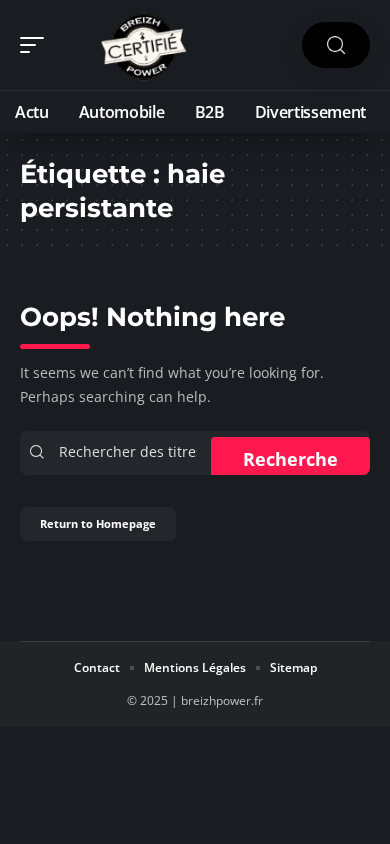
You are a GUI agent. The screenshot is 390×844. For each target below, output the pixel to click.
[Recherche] (336, 45)
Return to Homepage (98, 523)
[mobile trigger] (37, 45)
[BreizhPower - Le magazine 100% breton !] (144, 45)
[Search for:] (132, 453)
